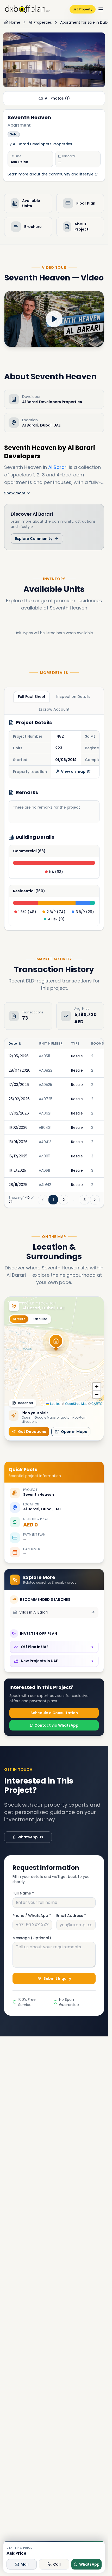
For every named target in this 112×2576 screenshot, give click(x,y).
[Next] (95, 1200)
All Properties (40, 22)
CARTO (97, 1403)
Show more (15, 493)
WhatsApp (89, 2564)
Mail (25, 2564)
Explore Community (34, 539)
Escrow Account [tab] (54, 709)
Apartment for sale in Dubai (85, 22)
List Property (83, 9)
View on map (73, 771)
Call (57, 2564)
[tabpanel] (54, 822)
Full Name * (23, 1893)
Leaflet (54, 1403)
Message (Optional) (32, 1938)
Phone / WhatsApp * (32, 1916)
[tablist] (54, 703)
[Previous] (43, 1200)
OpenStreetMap (76, 1403)
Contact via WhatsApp (56, 1725)
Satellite (40, 1319)
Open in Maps (74, 1432)
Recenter (26, 1403)
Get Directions (32, 1432)
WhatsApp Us (30, 1837)
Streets (19, 1319)
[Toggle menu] (101, 9)
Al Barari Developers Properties (42, 144)
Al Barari (58, 467)
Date (13, 1044)
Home (15, 22)
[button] (56, 1344)
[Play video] (54, 319)
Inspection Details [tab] (73, 697)
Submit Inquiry (57, 1978)
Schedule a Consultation (54, 1713)
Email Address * (71, 1916)
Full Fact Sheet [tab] (32, 697)
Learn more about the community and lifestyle (51, 174)
